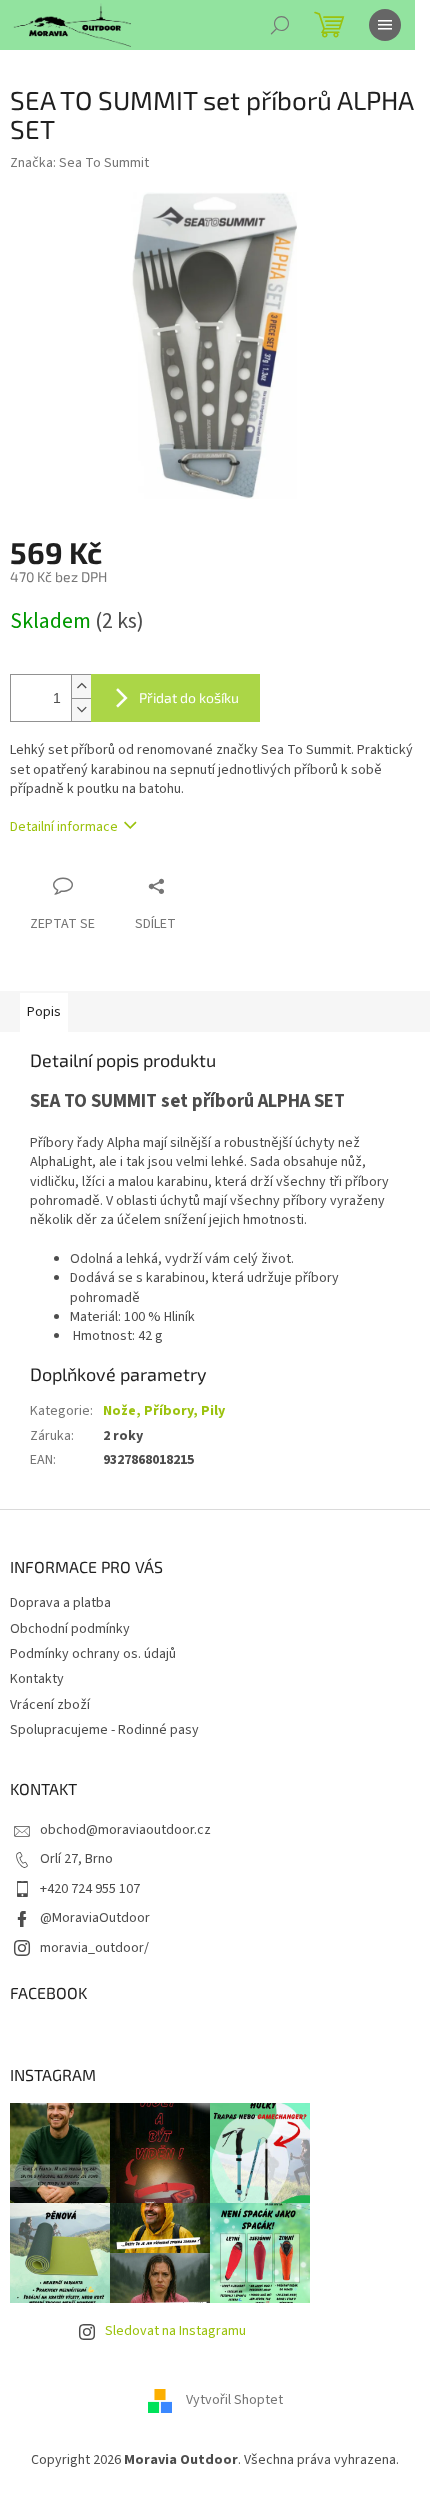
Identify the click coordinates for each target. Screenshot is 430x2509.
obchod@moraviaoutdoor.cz (125, 1830)
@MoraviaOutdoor (95, 1918)
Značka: (79, 163)
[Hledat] (280, 25)
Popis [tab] (44, 1012)
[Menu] (385, 25)
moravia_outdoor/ (94, 1948)
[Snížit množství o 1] (81, 709)
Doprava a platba (60, 1603)
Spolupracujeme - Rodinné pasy (104, 1730)
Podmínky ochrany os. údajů (93, 1654)
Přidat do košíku (189, 697)
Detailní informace (64, 827)
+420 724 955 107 (90, 1889)
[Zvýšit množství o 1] (81, 686)
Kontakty (37, 1679)
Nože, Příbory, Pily (164, 1411)
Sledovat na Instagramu (175, 2331)
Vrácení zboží (50, 1705)
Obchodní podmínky (70, 1629)
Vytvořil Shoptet (234, 2401)
